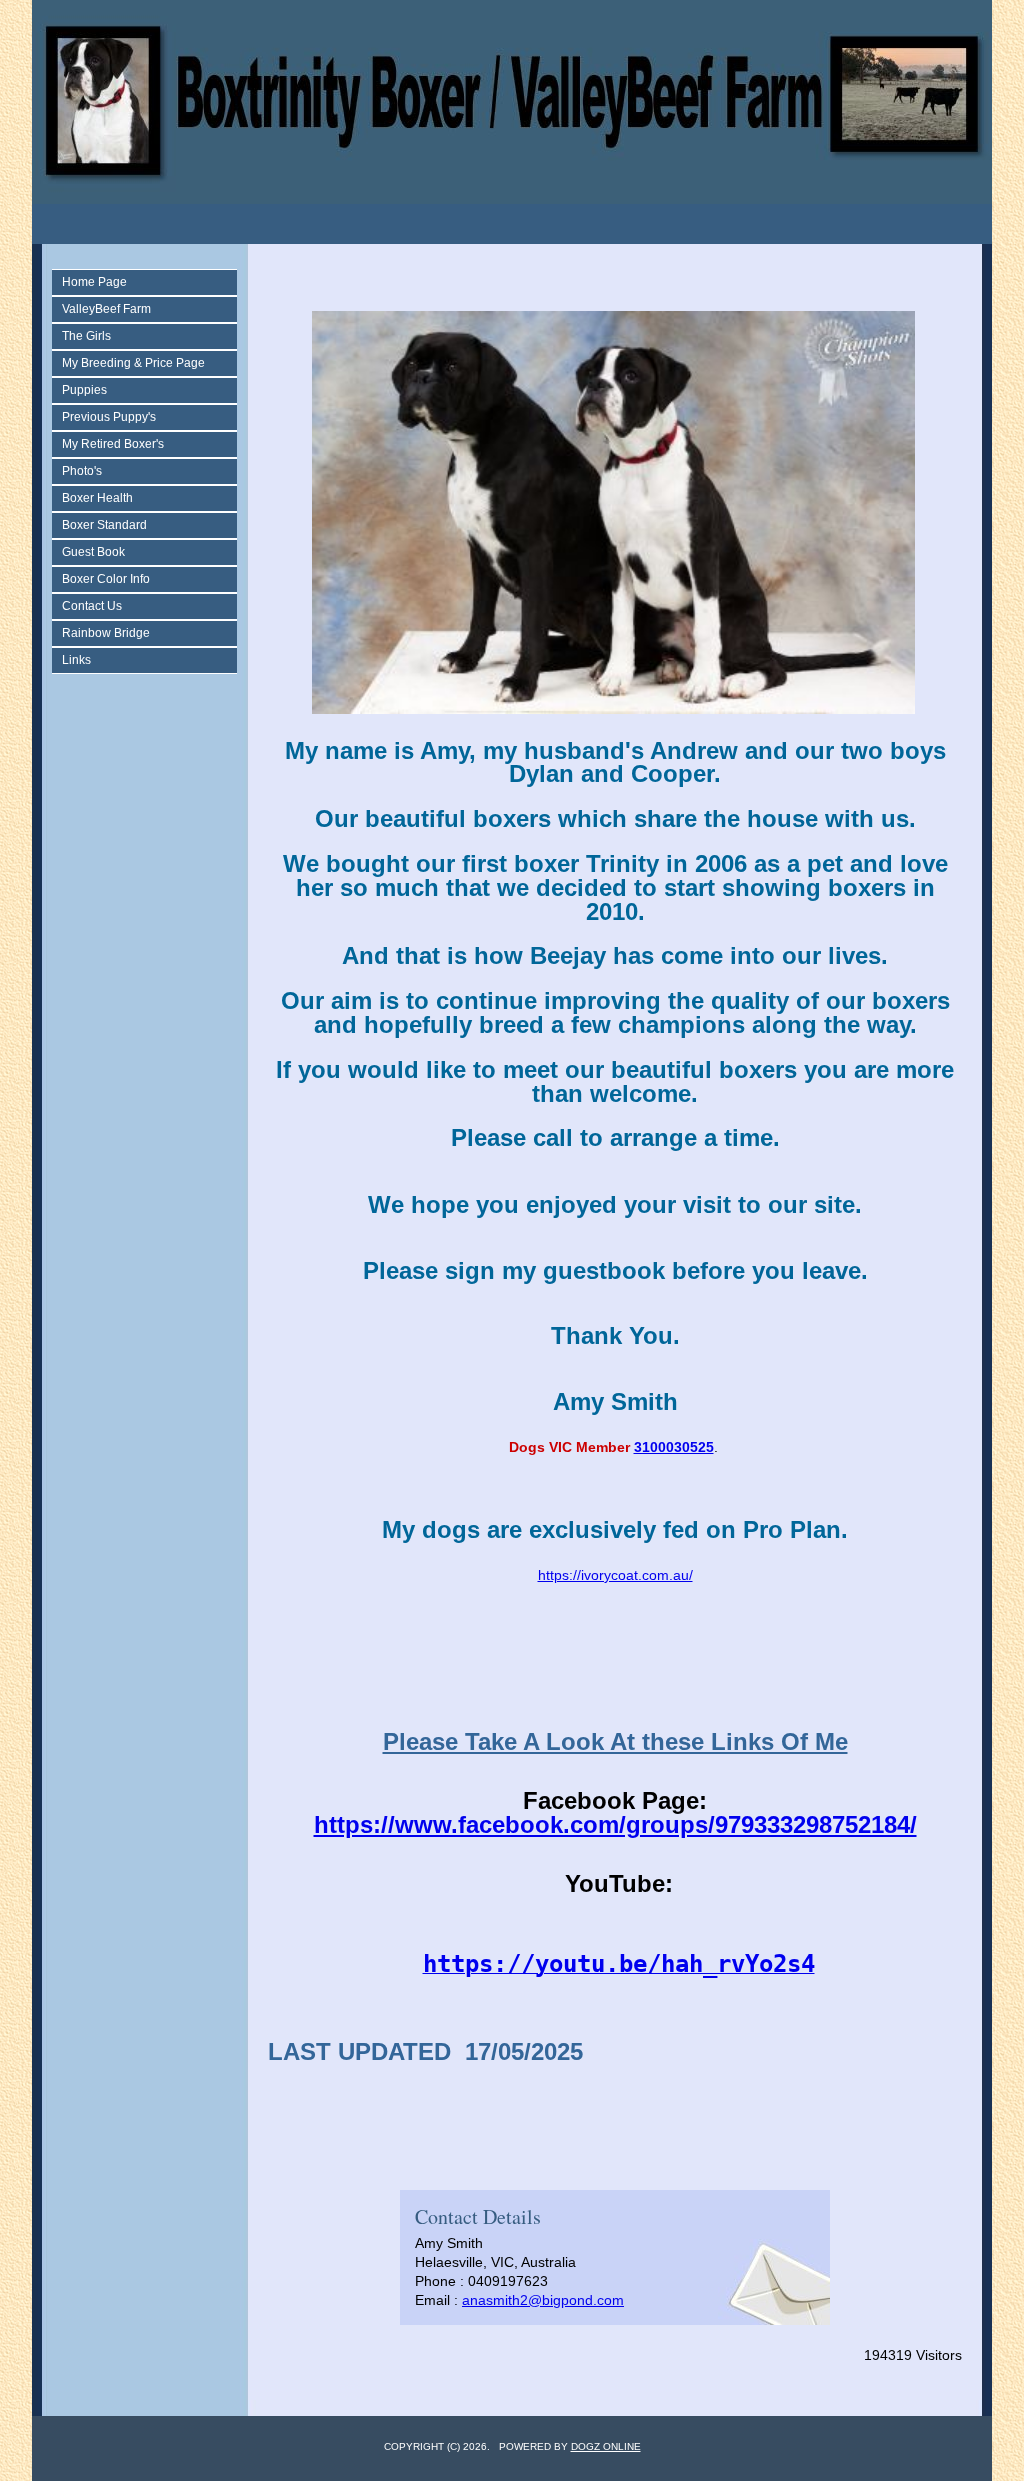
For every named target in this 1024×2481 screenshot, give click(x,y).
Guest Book (93, 552)
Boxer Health (97, 498)
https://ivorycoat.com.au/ (615, 1575)
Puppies (84, 390)
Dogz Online (606, 2446)
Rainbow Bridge (106, 633)
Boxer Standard (104, 525)
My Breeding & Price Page (133, 363)
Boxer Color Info (106, 579)
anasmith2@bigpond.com (543, 2300)
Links (76, 660)
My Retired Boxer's (113, 444)
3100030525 (674, 1447)
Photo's (82, 471)
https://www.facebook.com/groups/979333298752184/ (615, 1824)
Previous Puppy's (109, 417)
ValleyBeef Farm (106, 309)
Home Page (94, 282)
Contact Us (92, 606)
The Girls (86, 336)
